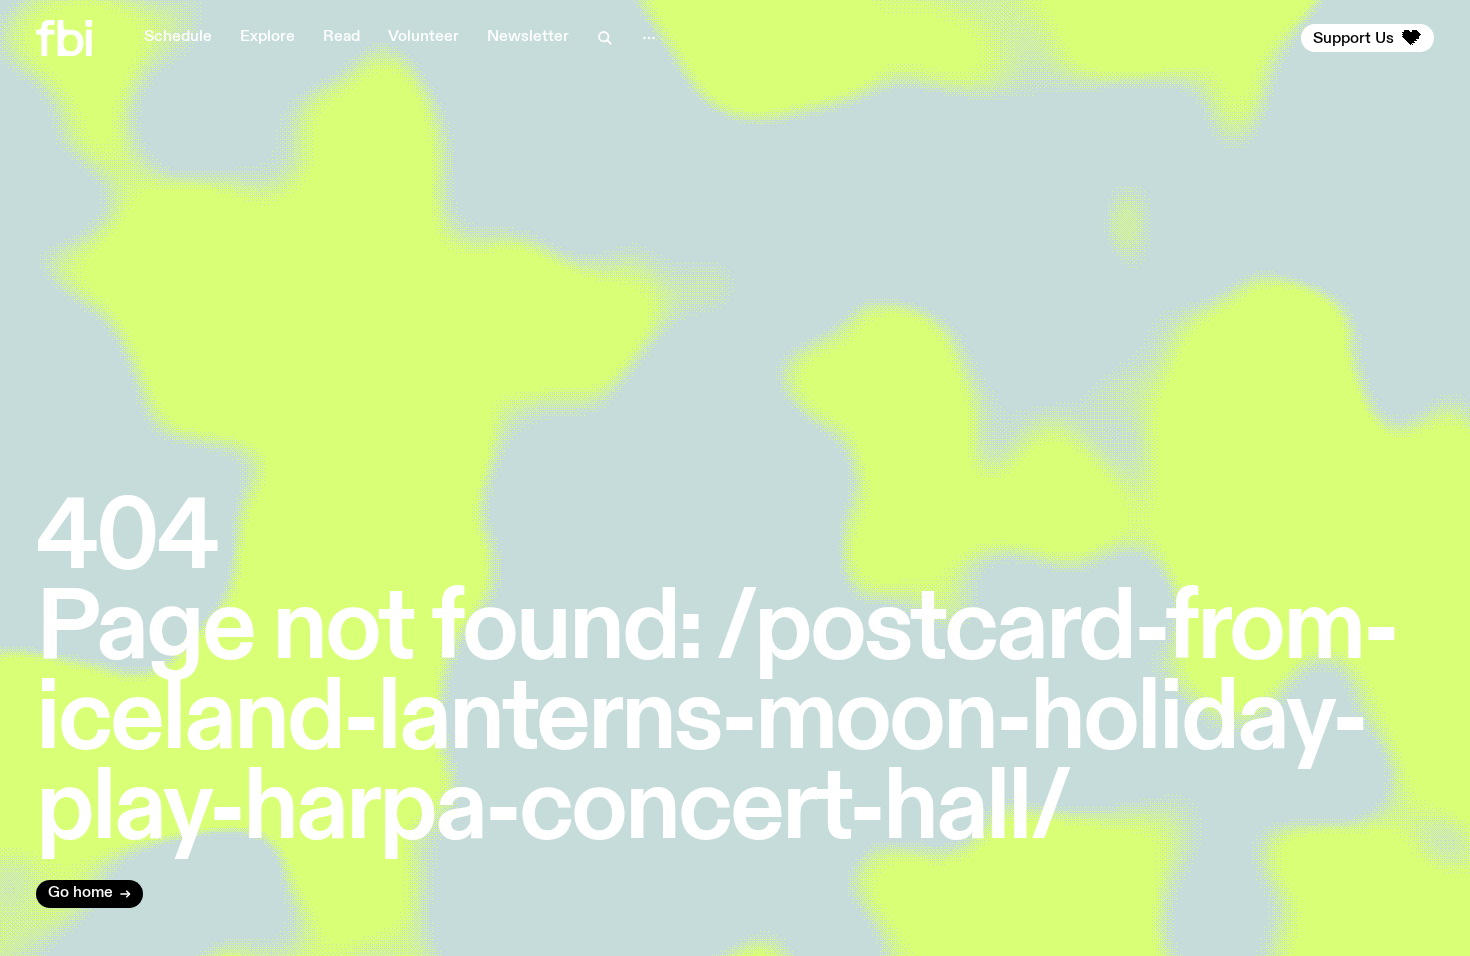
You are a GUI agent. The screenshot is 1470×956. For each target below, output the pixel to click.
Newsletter (528, 37)
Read (341, 37)
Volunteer (423, 37)
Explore (267, 37)
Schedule (178, 37)
